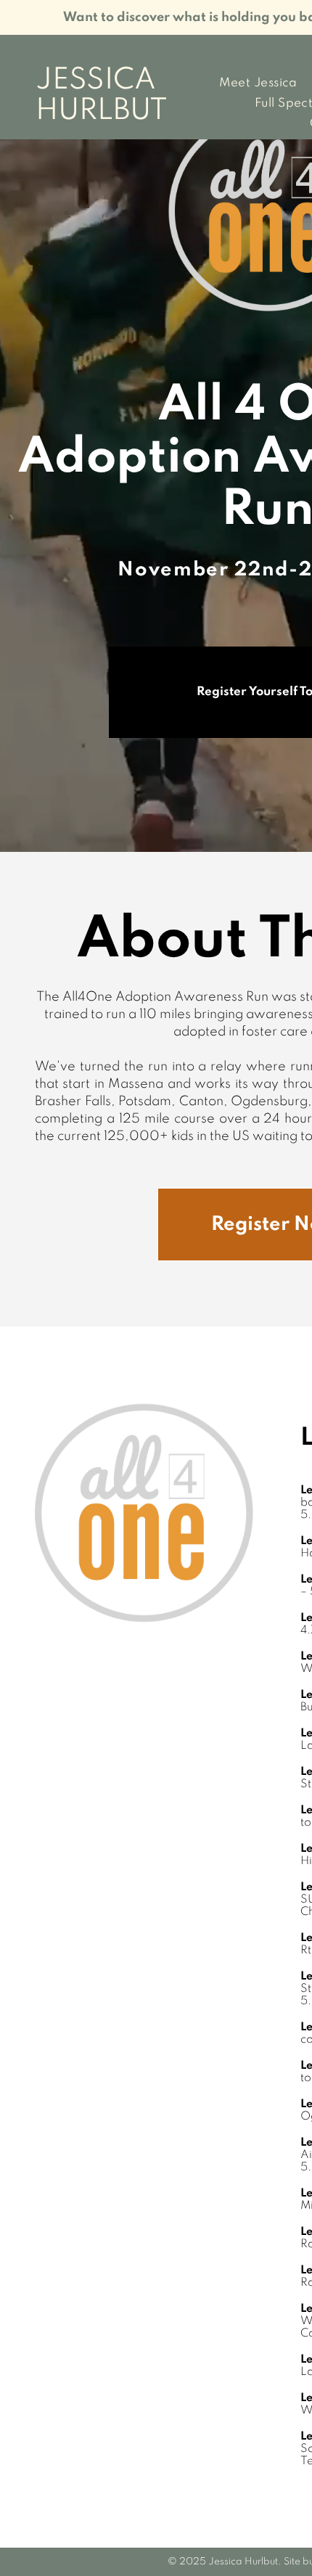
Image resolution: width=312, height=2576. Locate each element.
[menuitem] (258, 83)
